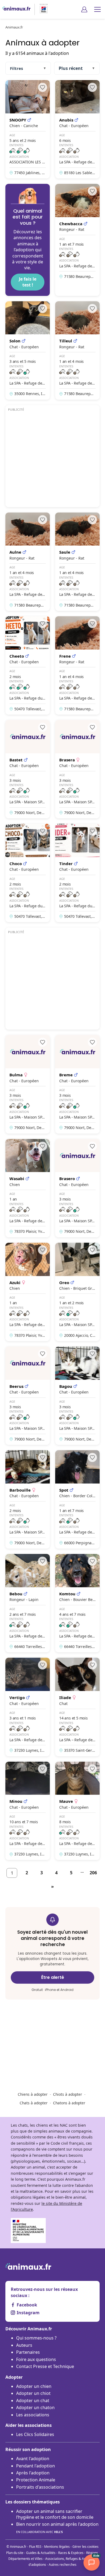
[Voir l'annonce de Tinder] (77, 873)
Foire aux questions (36, 2359)
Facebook (27, 2305)
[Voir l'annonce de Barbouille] (28, 1499)
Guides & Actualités (41, 2553)
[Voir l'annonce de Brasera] (77, 769)
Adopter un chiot (33, 2393)
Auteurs (24, 2345)
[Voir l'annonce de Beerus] (28, 1396)
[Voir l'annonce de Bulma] (28, 1084)
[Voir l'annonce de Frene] (77, 665)
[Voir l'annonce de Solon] (28, 350)
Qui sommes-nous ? (36, 2338)
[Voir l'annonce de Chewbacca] (77, 240)
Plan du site (15, 2553)
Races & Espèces (71, 2553)
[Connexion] (84, 9)
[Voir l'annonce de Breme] (77, 1084)
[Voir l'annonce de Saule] (77, 562)
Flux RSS (35, 2547)
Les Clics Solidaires (35, 2434)
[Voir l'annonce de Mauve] (77, 1811)
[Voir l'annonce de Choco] (28, 873)
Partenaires (28, 2352)
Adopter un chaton (35, 2407)
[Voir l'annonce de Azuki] (28, 1292)
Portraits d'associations (40, 2487)
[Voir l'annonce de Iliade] (77, 1707)
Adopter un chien (34, 2386)
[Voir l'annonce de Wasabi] (28, 1188)
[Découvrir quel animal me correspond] (28, 240)
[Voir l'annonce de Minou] (28, 1811)
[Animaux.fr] (16, 9)
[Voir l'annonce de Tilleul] (77, 350)
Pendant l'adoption (36, 2466)
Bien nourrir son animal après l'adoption (57, 2527)
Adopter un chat (33, 2401)
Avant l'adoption (33, 2459)
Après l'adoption (33, 2473)
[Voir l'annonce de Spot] (77, 1499)
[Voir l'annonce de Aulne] (28, 562)
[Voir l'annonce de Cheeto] (28, 665)
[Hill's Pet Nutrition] (41, 9)
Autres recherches (63, 2565)
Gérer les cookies (85, 2547)
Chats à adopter (34, 2103)
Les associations (33, 2415)
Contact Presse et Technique (45, 2366)
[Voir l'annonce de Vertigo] (28, 1707)
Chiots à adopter (68, 2094)
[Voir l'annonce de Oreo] (77, 1292)
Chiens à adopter (33, 2094)
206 (93, 1873)
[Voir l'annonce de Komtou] (77, 1603)
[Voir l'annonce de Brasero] (77, 1188)
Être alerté (53, 1977)
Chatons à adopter (69, 2103)
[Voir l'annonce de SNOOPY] (28, 129)
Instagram (28, 2313)
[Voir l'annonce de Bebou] (28, 1603)
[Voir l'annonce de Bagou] (77, 1396)
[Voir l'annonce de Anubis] (77, 129)
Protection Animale (36, 2480)
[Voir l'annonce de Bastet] (28, 769)
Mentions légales (57, 2547)
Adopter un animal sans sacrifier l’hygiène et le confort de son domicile (55, 2514)
